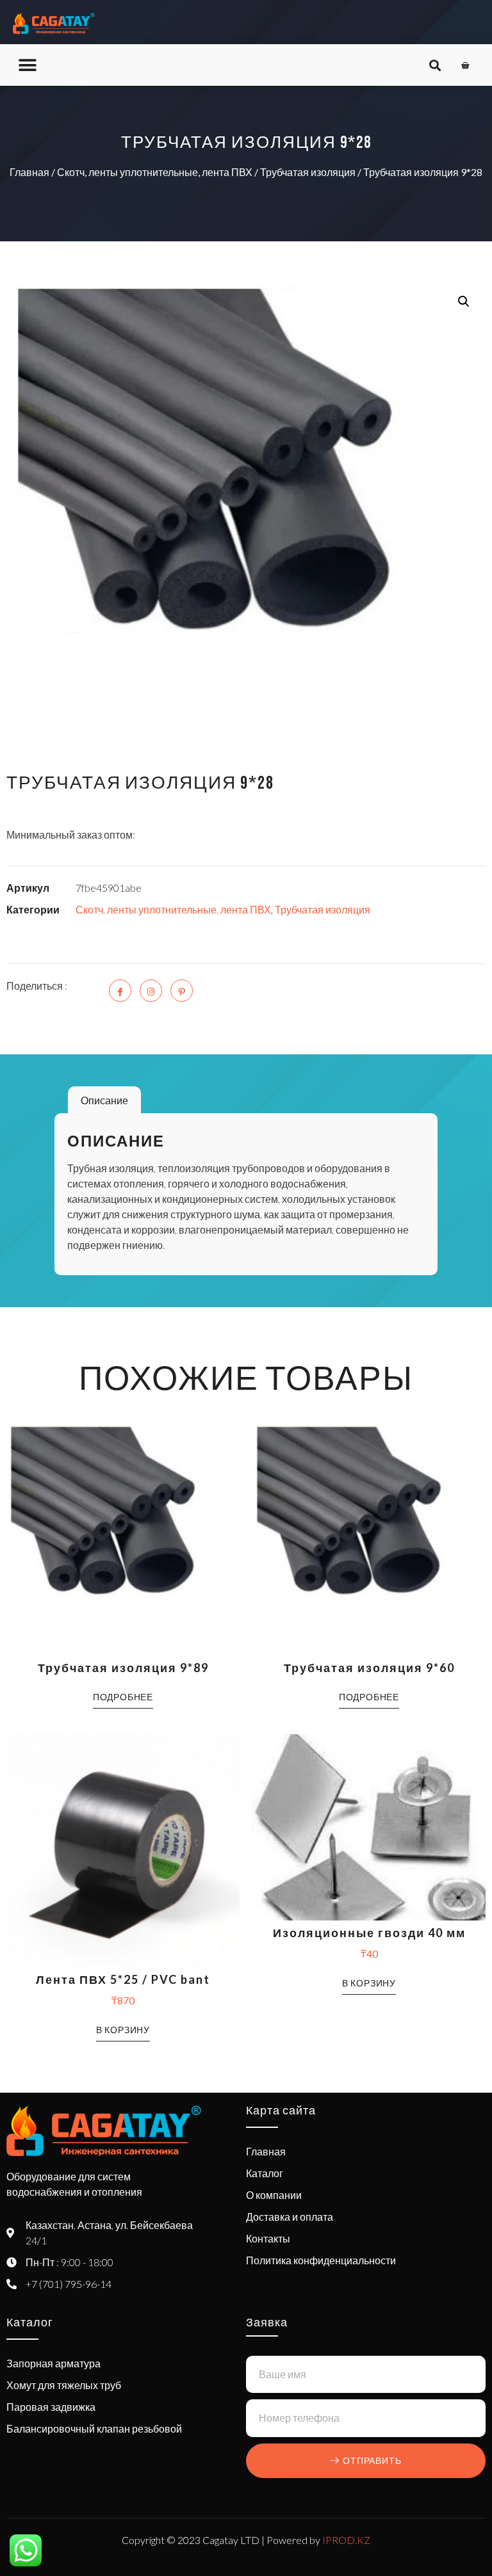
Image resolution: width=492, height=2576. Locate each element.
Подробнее (123, 1697)
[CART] (465, 65)
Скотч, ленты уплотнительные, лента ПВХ (155, 172)
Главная (29, 172)
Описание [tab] (104, 1100)
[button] (27, 65)
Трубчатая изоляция (308, 172)
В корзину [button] (123, 2030)
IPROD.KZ (346, 2540)
